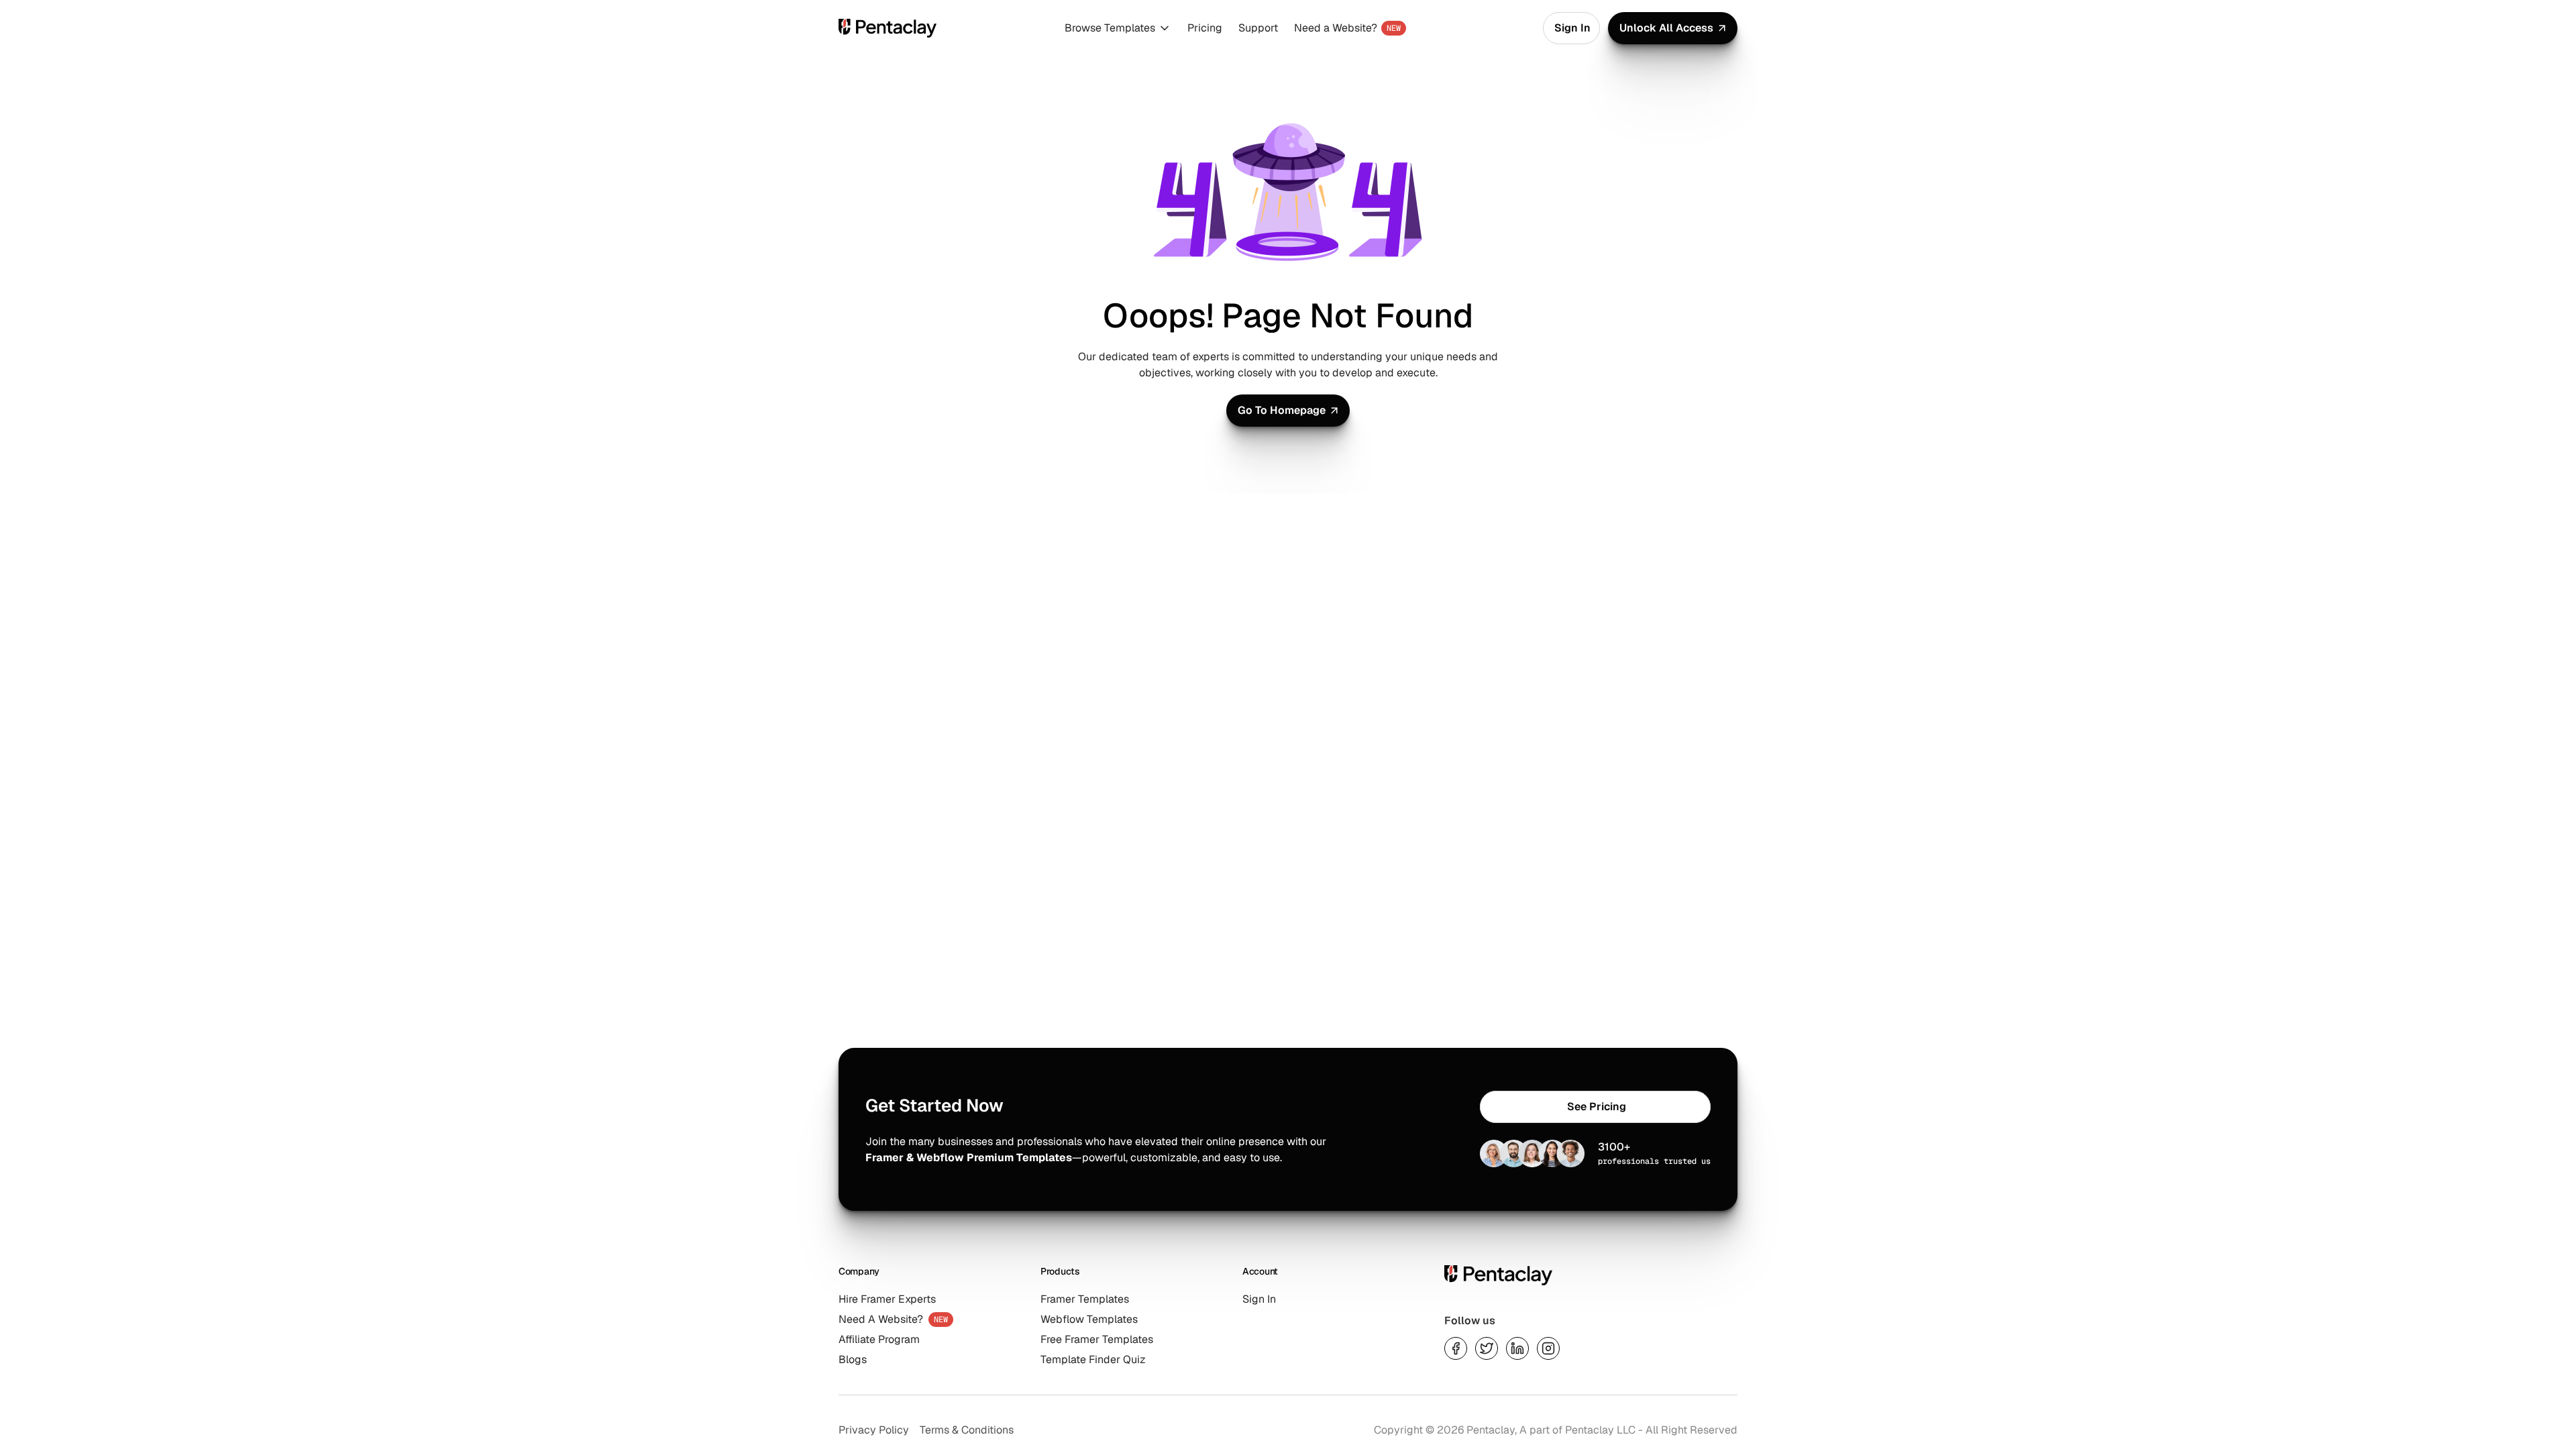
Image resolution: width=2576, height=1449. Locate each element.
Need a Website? (1336, 28)
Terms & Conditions (967, 1430)
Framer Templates (1085, 1299)
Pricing (1205, 28)
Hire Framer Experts (887, 1299)
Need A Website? (881, 1319)
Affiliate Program (879, 1339)
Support (1258, 28)
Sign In (1259, 1299)
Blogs (853, 1359)
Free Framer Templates (1097, 1339)
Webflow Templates (1089, 1319)
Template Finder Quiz (1093, 1359)
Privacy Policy (874, 1430)
